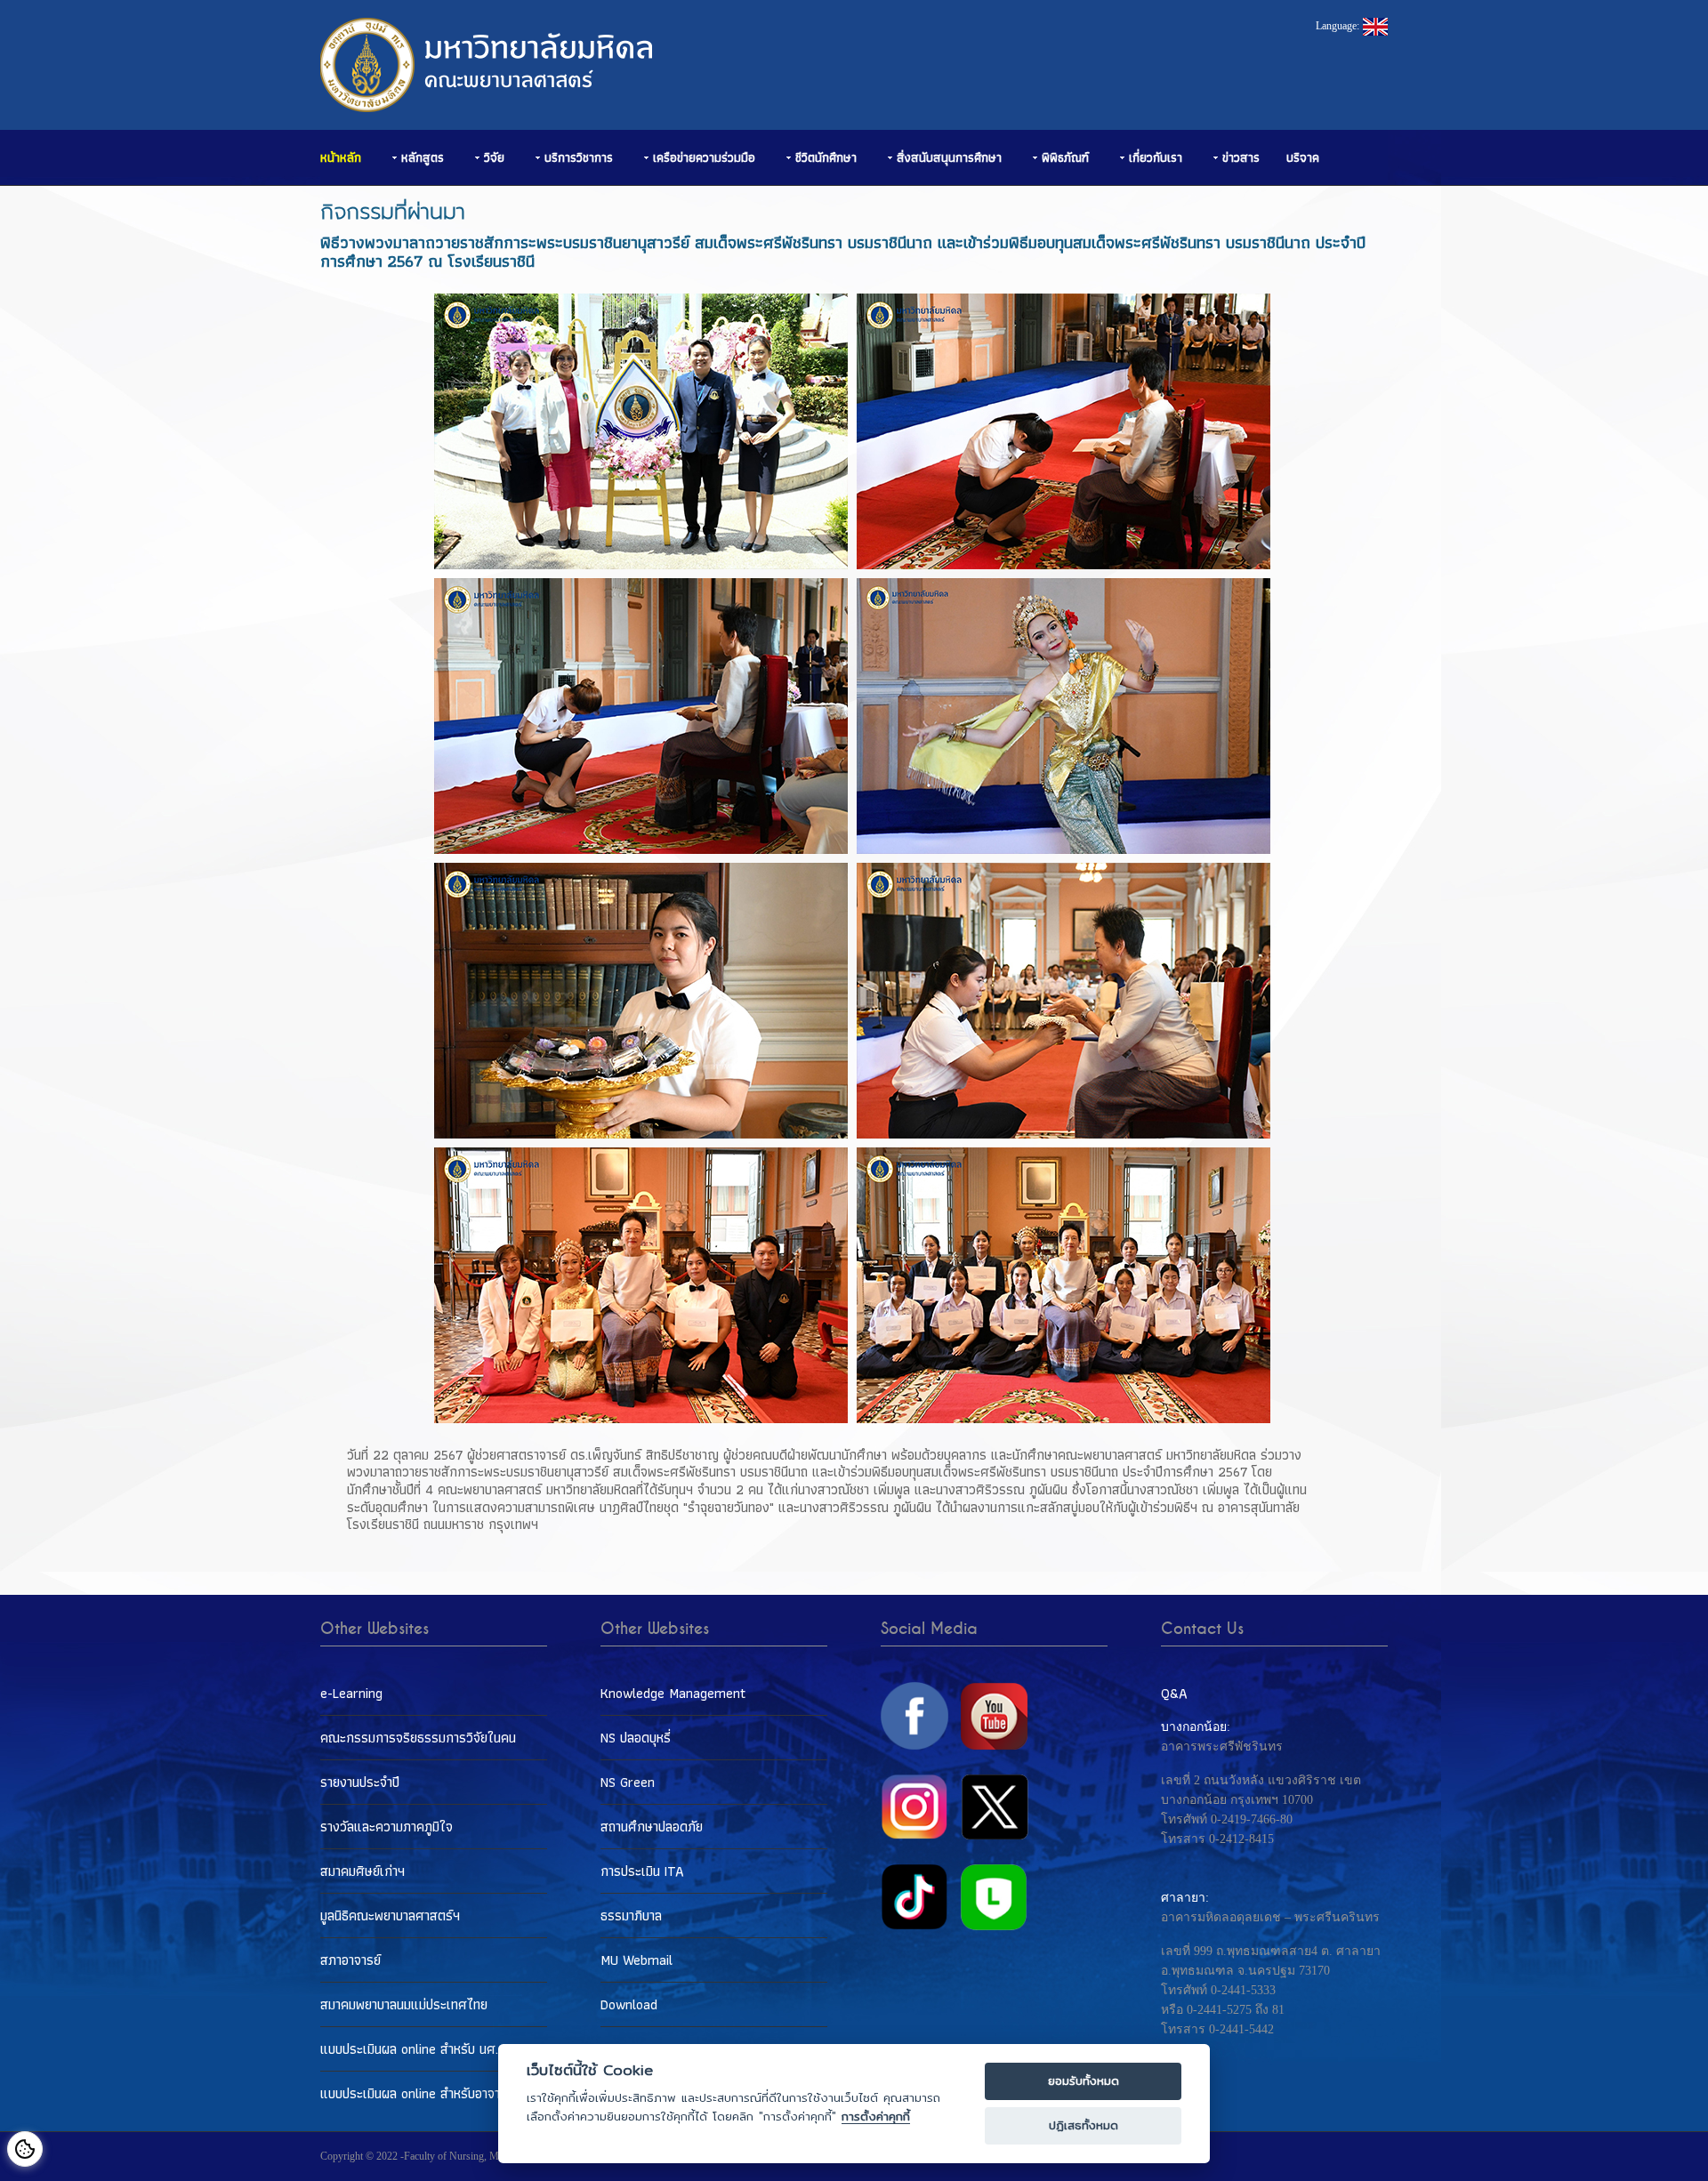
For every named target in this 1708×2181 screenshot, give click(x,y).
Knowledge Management (673, 1693)
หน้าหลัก (341, 157)
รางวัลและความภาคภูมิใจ (387, 1827)
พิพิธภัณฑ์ (1065, 157)
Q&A (1174, 1693)
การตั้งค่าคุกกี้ (876, 2117)
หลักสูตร (423, 157)
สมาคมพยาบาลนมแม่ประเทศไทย (404, 2004)
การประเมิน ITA (642, 1871)
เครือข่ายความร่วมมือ (704, 157)
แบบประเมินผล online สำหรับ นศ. (409, 2049)
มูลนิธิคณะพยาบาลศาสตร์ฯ (390, 1915)
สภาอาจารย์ (350, 1960)
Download (629, 2004)
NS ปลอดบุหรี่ (636, 1738)
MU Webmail (636, 1960)
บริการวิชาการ (579, 157)
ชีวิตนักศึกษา (826, 157)
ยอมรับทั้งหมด (1084, 2081)
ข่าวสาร (1241, 157)
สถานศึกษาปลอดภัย (652, 1827)
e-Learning (351, 1693)
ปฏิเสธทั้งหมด (1084, 2125)
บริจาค (1303, 157)
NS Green (628, 1782)
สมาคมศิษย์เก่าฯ (363, 1871)
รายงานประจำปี (360, 1782)
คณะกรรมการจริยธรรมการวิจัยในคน (418, 1738)
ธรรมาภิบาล (631, 1915)
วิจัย (494, 157)
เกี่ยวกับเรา (1156, 157)
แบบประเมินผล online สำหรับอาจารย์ (417, 2093)
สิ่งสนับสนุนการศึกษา (949, 157)
